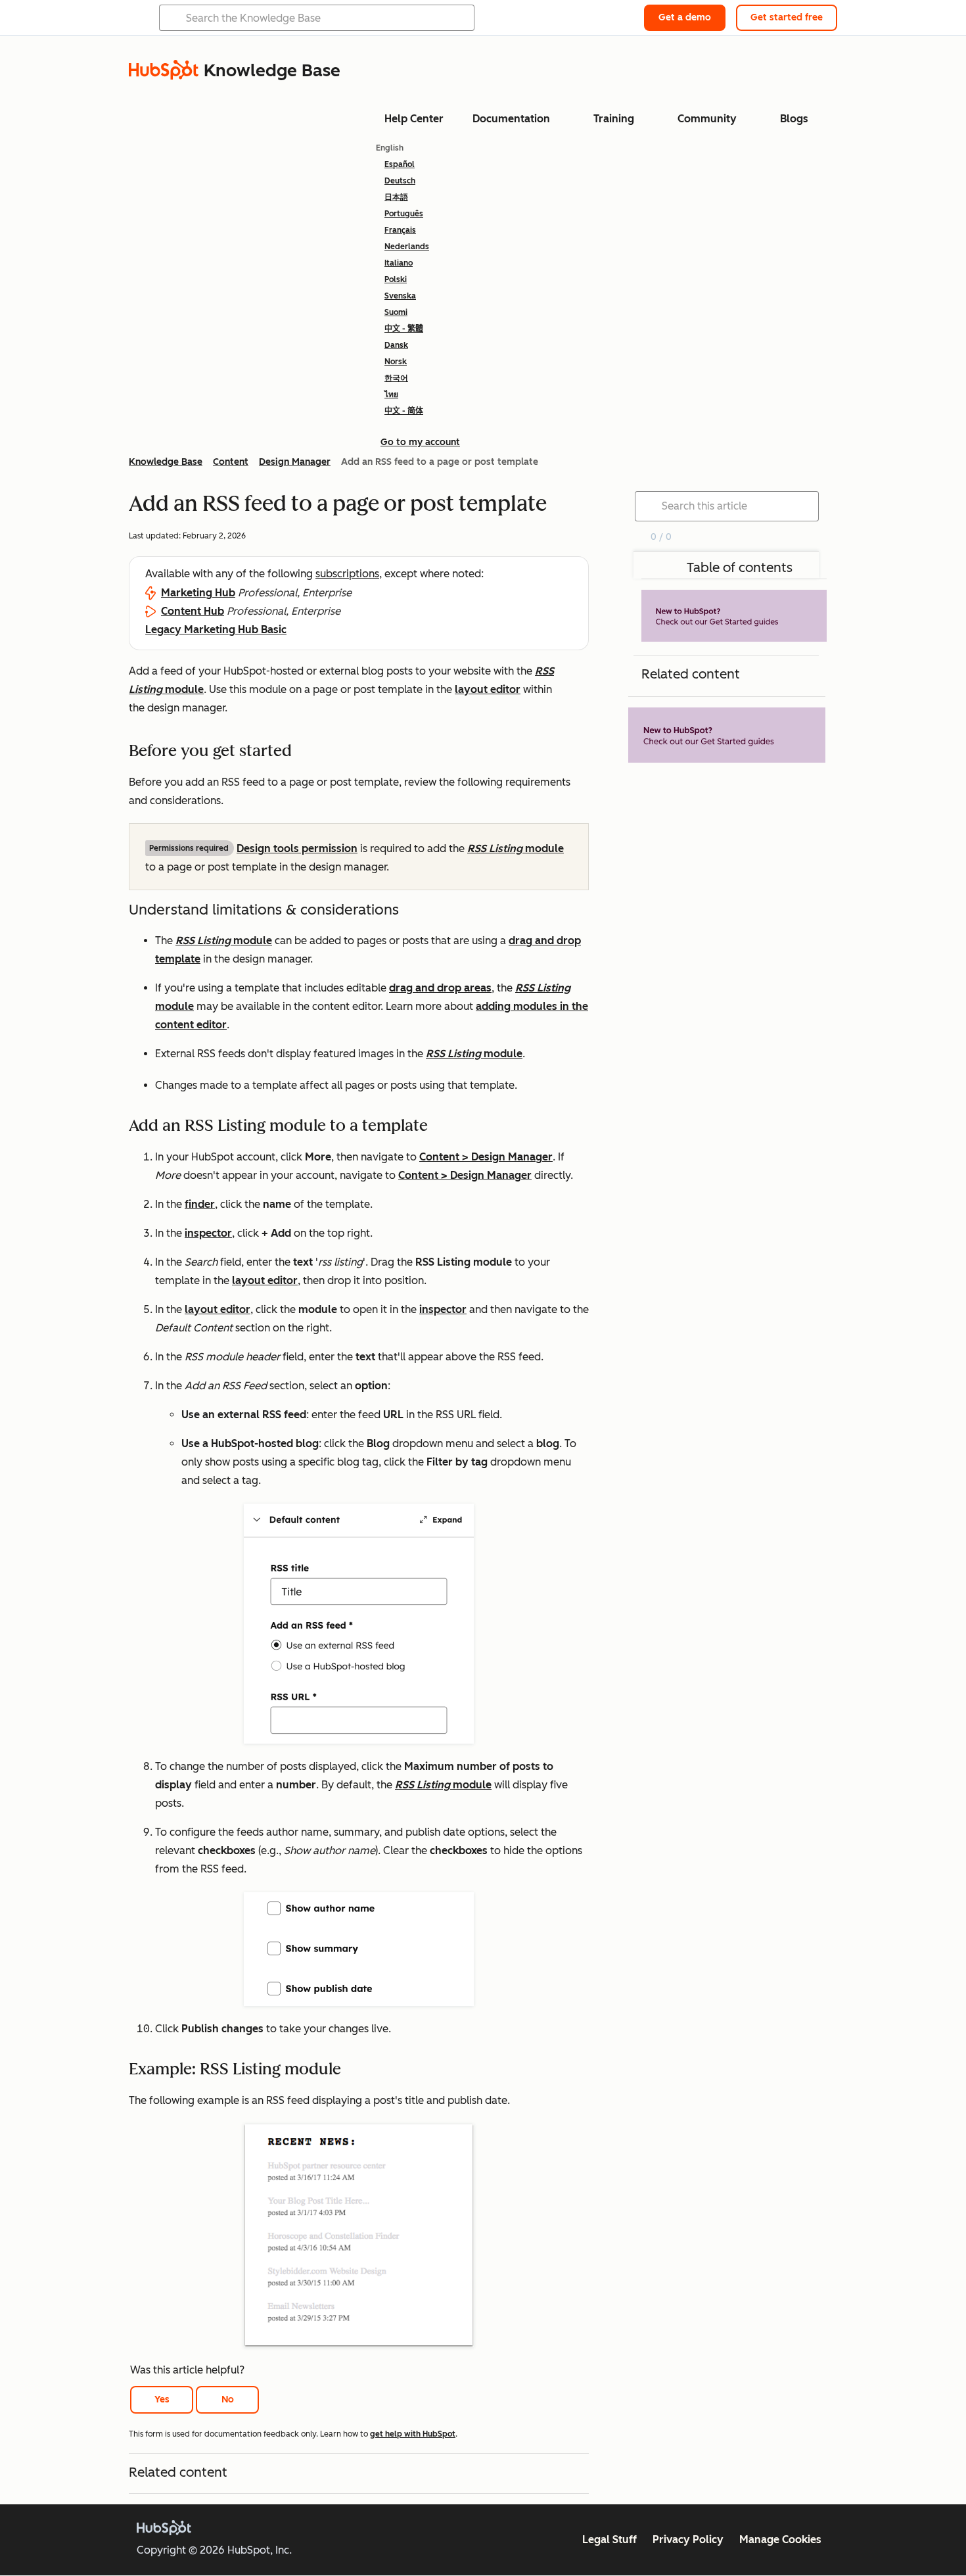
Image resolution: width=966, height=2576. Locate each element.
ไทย (391, 394)
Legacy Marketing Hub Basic (216, 630)
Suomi (396, 312)
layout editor (488, 689)
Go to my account (420, 442)
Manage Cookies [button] (780, 2540)
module (516, 848)
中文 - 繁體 (404, 329)
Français (400, 230)
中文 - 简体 (404, 411)
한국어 (396, 378)
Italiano (399, 263)
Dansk (396, 345)
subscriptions (347, 574)
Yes (162, 2399)
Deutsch (400, 181)
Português (404, 214)
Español (400, 164)
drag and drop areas (440, 988)
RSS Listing (543, 988)
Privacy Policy (688, 2540)
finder (200, 1204)
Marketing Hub (198, 593)
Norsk (396, 362)
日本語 (396, 197)
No (228, 2399)
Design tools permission (297, 848)
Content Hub (193, 611)
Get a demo (685, 17)
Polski (396, 279)
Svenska (400, 296)
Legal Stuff (609, 2540)
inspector (208, 1233)
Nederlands (407, 247)
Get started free (787, 17)
